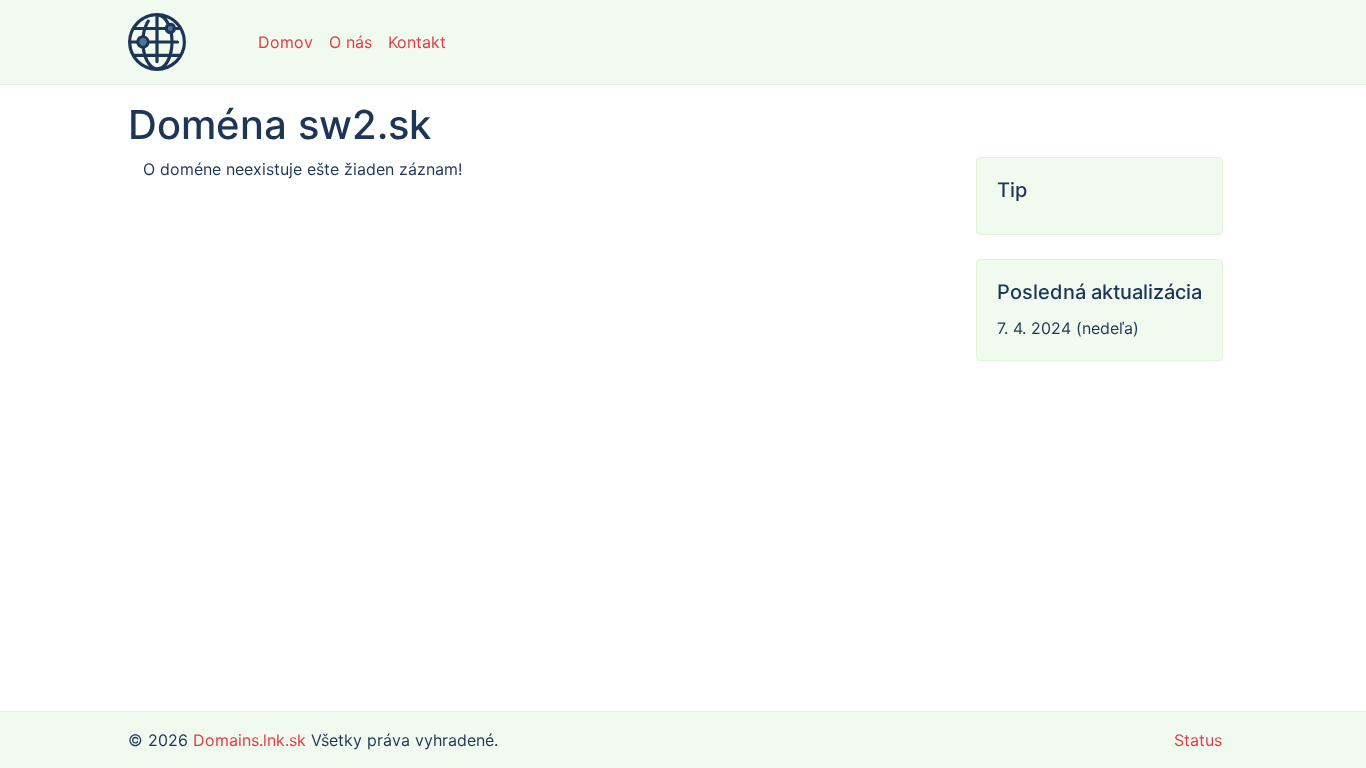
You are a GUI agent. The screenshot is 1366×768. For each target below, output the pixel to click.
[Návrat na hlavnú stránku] (157, 42)
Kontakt (417, 42)
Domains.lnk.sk (249, 740)
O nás (350, 42)
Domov (285, 42)
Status (1198, 740)
